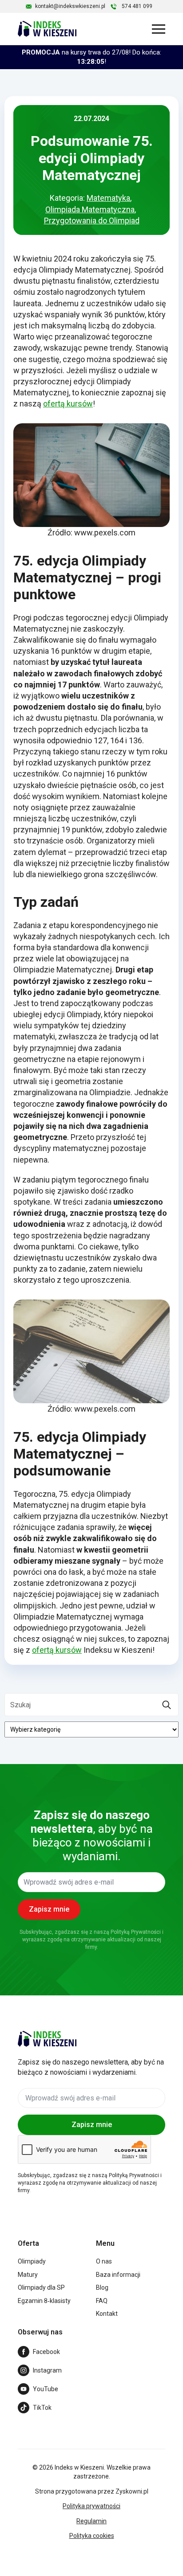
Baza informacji (118, 2275)
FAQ (102, 2301)
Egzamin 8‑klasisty (44, 2301)
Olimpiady (32, 2261)
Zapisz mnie (92, 2125)
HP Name (10, 1772)
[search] (167, 1705)
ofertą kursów (68, 404)
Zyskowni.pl (132, 2491)
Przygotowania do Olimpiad (92, 221)
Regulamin (91, 2521)
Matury (28, 2275)
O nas (104, 2261)
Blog (102, 2287)
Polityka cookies (92, 2536)
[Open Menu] (159, 29)
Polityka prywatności (91, 2506)
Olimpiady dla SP (41, 2287)
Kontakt (107, 2314)
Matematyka (108, 198)
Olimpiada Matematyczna (90, 209)
